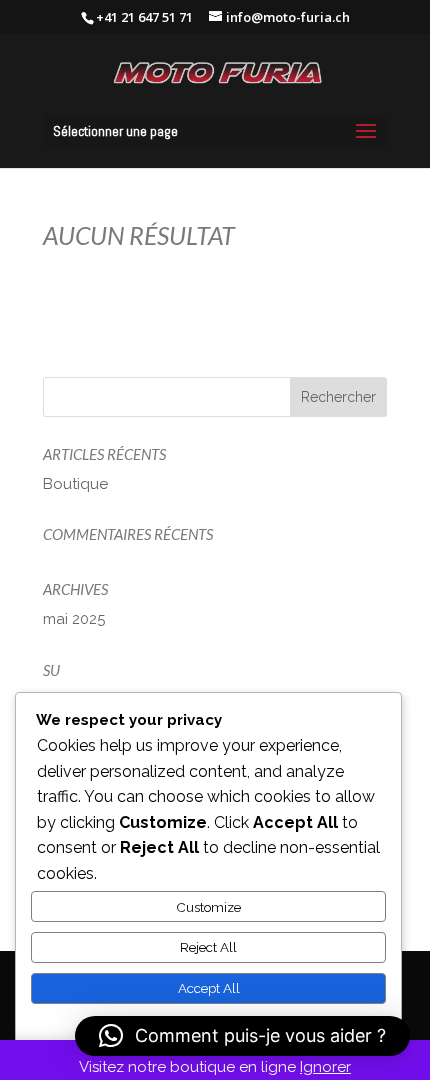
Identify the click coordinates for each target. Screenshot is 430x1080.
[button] (242, 1036)
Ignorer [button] (325, 1067)
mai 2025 (74, 619)
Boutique (75, 484)
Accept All (209, 988)
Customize (208, 907)
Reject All (208, 947)
